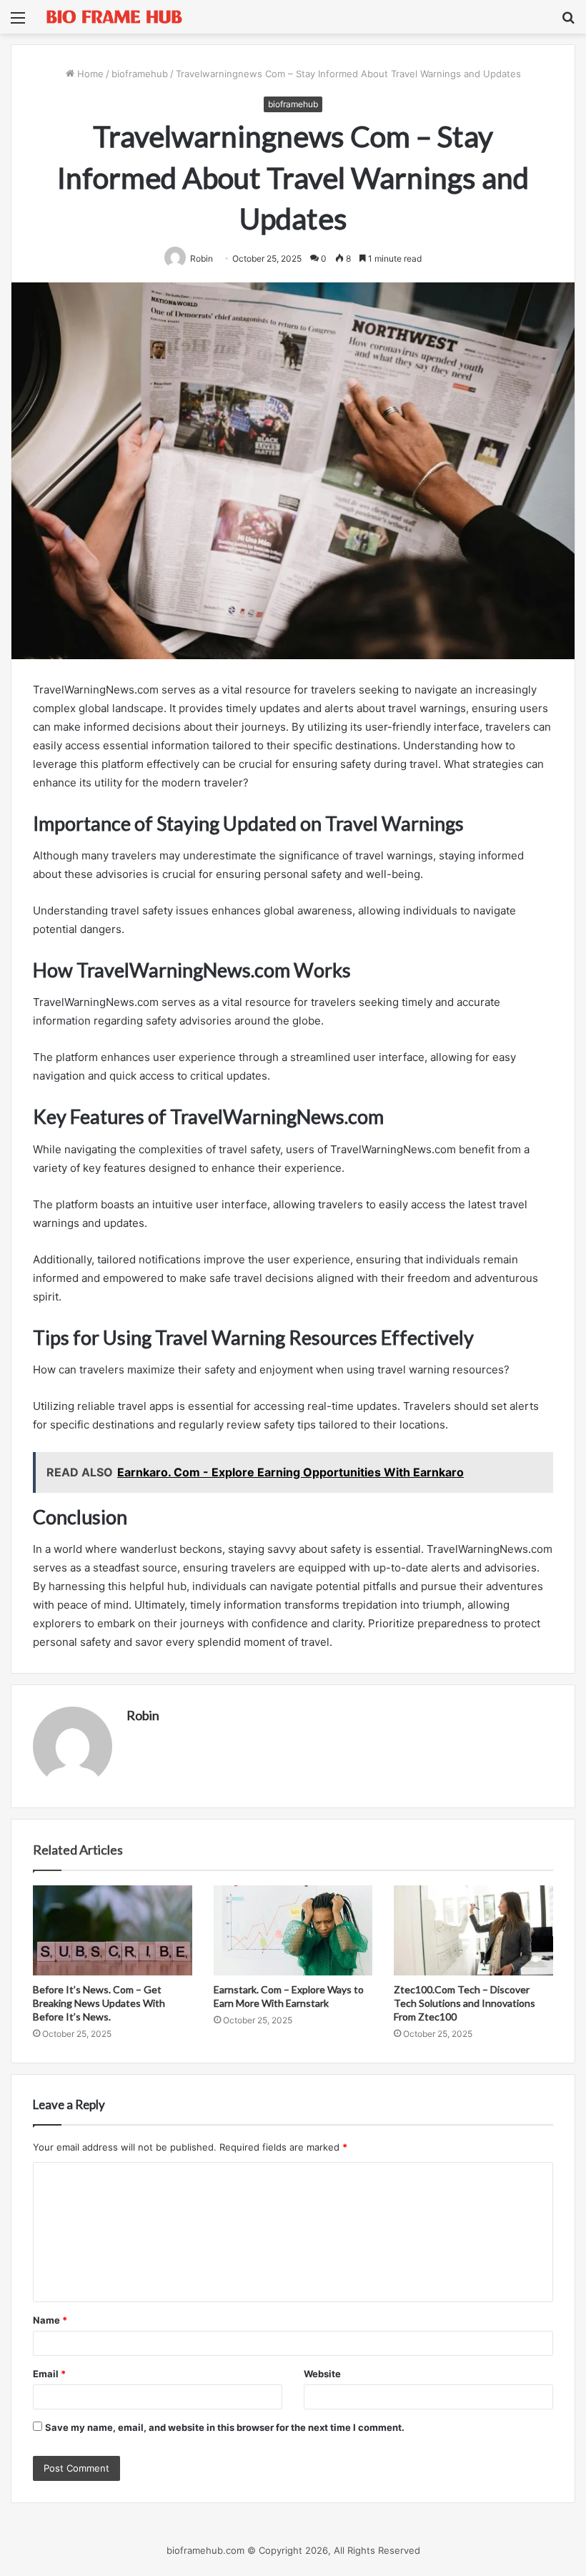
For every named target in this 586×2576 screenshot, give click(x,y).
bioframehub (140, 74)
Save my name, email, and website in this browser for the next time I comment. (225, 2427)
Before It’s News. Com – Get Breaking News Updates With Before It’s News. (99, 2003)
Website (322, 2374)
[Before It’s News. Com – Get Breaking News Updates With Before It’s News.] (113, 1930)
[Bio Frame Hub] (114, 17)
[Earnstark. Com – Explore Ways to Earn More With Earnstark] (293, 1930)
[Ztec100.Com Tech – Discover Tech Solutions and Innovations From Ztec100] (473, 1930)
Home (89, 74)
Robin (143, 1715)
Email (49, 2374)
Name (50, 2320)
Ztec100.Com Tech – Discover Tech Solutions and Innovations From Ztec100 (465, 2003)
